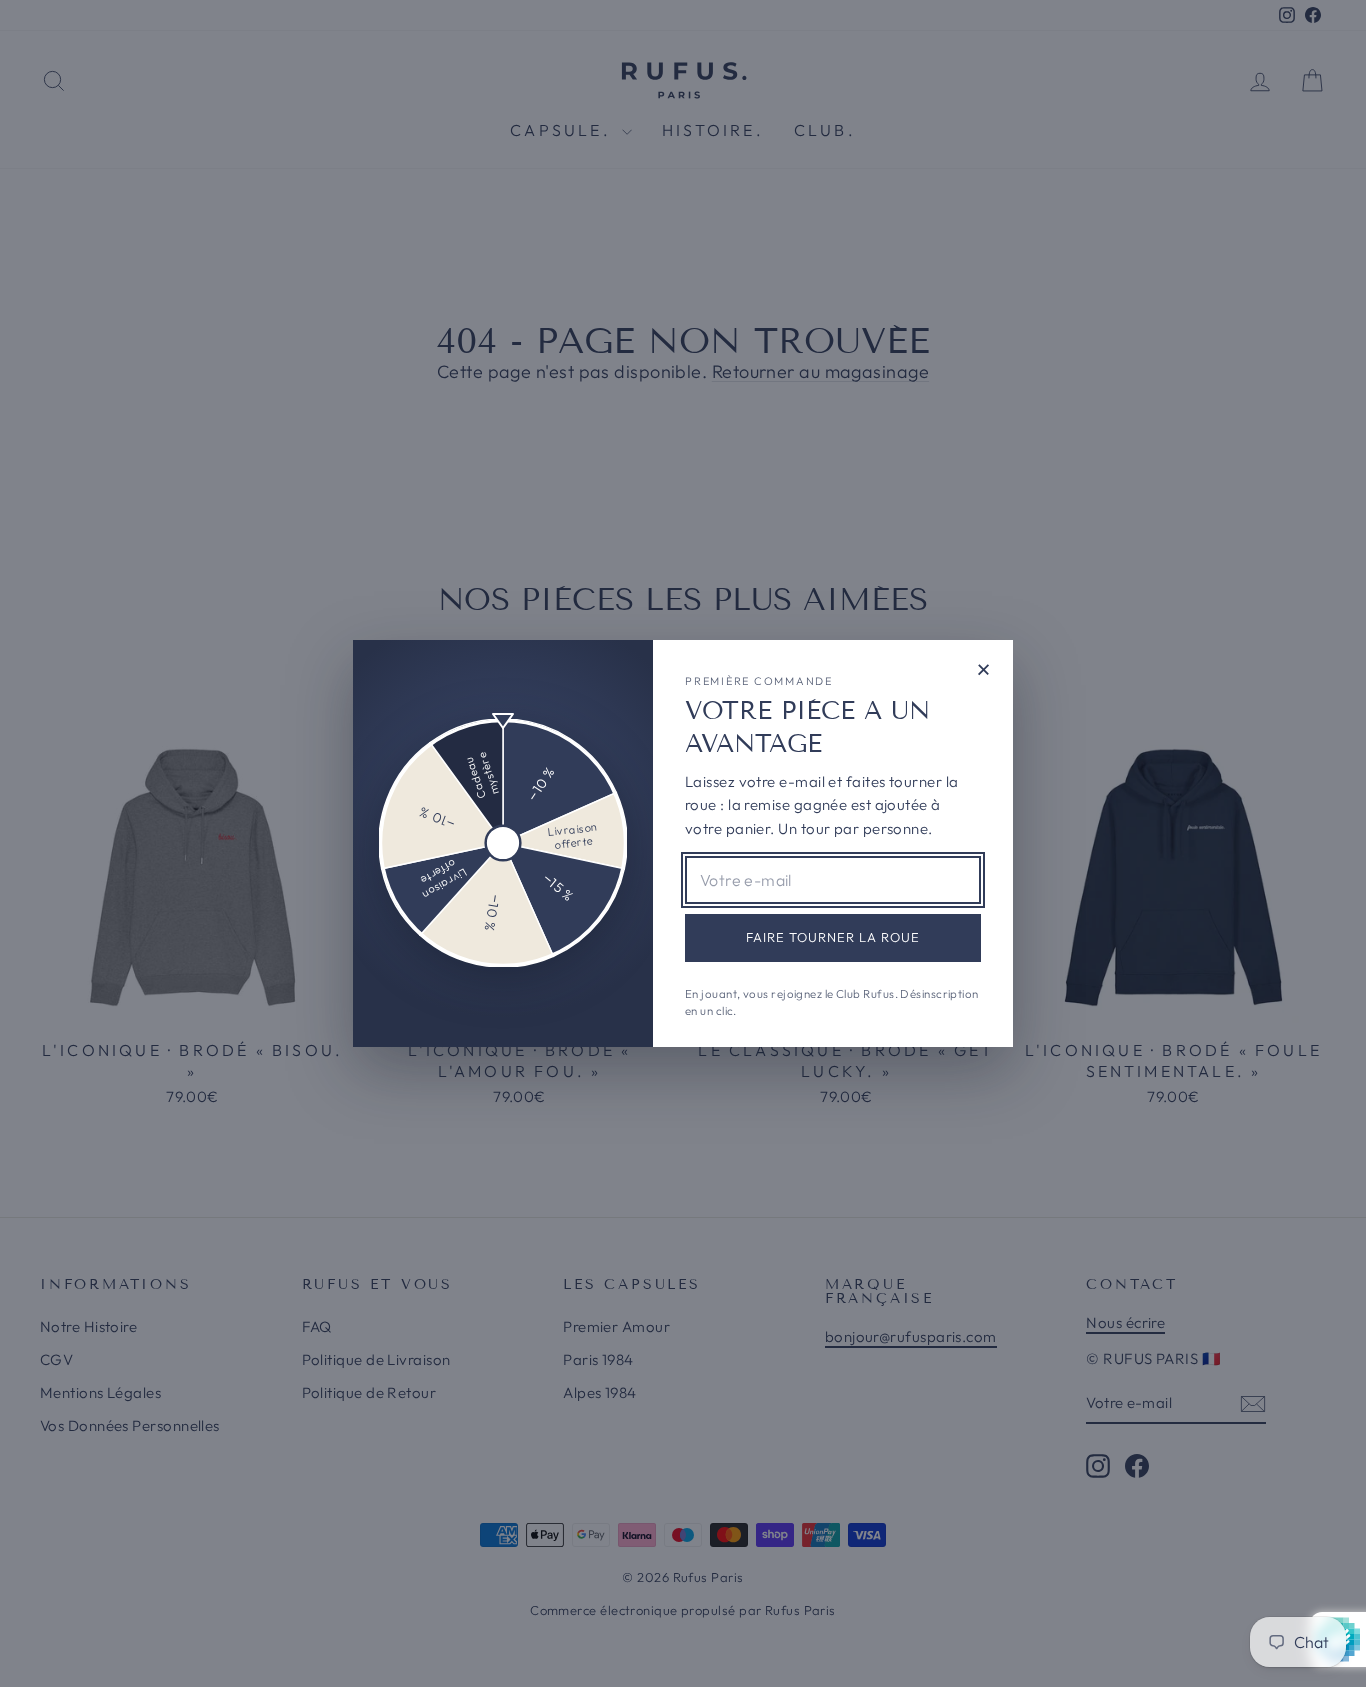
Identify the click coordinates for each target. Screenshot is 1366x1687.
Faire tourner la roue (833, 937)
